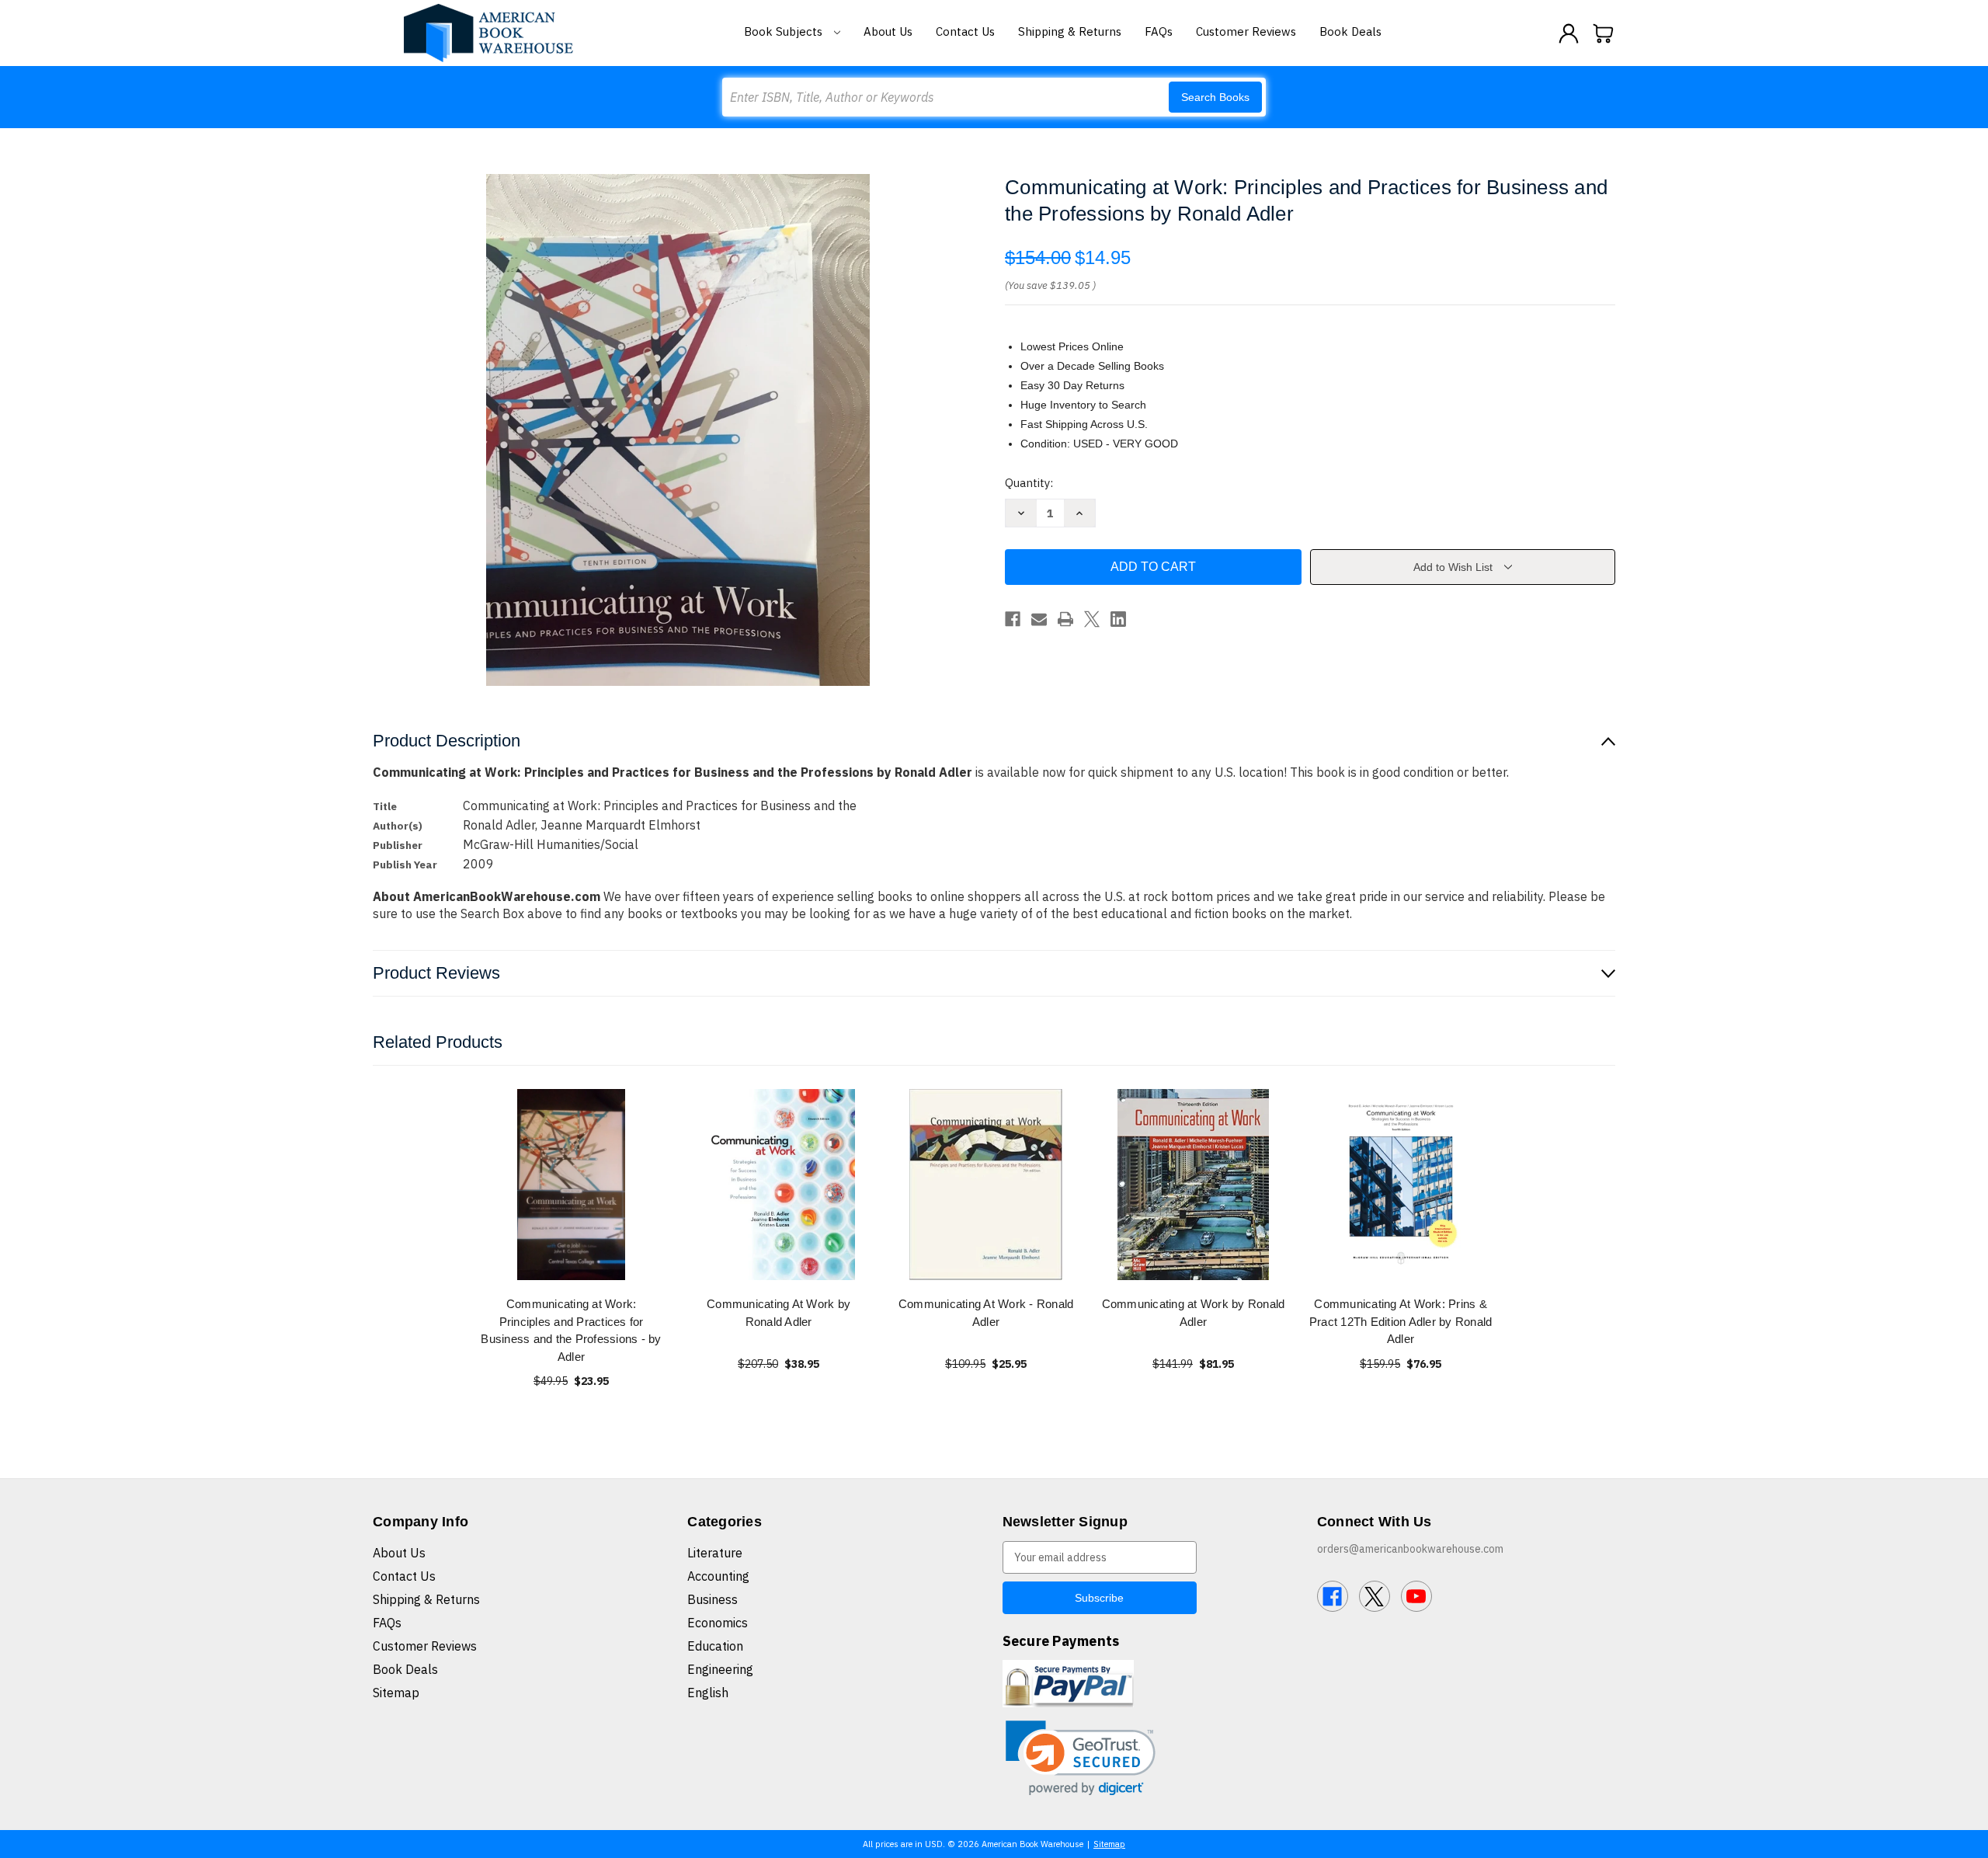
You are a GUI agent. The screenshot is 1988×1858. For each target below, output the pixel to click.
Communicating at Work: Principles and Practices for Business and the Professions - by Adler (571, 1330)
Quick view (572, 1184)
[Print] (1065, 619)
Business (712, 1599)
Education (715, 1646)
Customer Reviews (1246, 31)
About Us (888, 31)
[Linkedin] (1118, 619)
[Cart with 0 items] (1604, 33)
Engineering (720, 1669)
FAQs (1159, 31)
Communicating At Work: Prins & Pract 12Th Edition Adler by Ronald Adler (1401, 1321)
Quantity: (1029, 483)
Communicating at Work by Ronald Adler (1194, 1313)
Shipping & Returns (1070, 31)
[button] (1081, 1758)
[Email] (1039, 619)
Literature (715, 1553)
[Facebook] (1013, 619)
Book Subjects (785, 31)
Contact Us (965, 31)
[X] (1092, 619)
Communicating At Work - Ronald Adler (986, 1313)
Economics (718, 1623)
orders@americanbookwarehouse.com (1410, 1549)
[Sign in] (1569, 33)
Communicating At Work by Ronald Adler (779, 1313)
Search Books (1215, 97)
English (708, 1693)
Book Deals (1350, 31)
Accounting (718, 1576)
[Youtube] (1416, 1596)
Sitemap (396, 1693)
